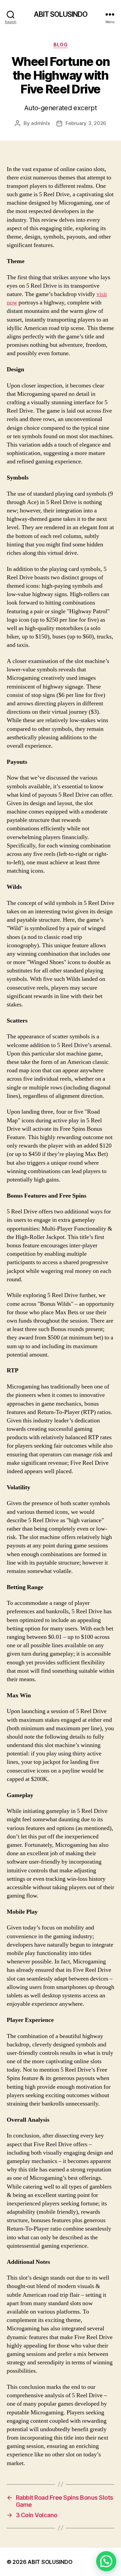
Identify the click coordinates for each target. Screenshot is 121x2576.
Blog (61, 45)
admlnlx (40, 123)
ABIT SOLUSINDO (61, 14)
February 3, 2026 (86, 123)
